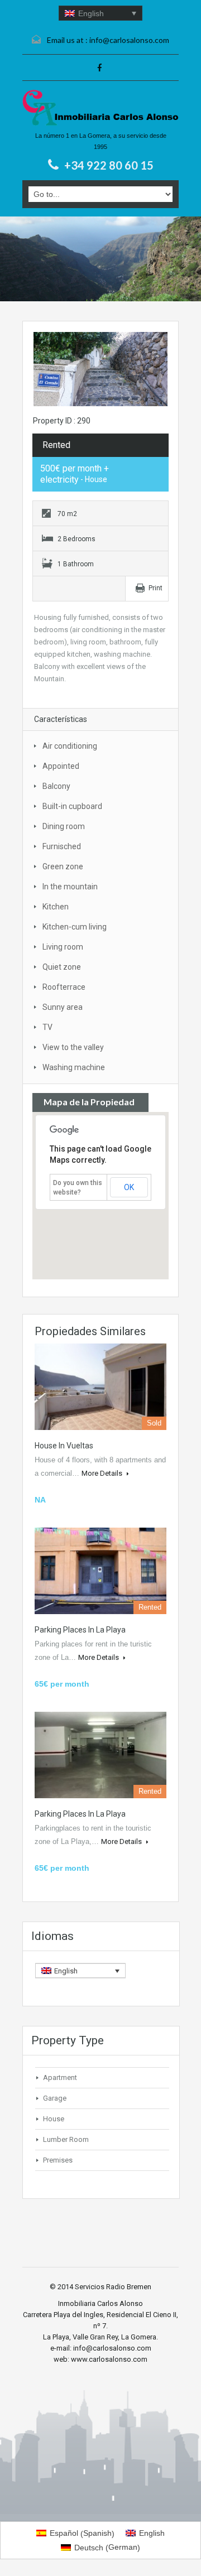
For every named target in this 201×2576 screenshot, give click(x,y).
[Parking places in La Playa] (100, 1571)
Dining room (64, 826)
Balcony (56, 786)
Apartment (60, 2077)
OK (129, 1187)
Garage (55, 2098)
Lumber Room (66, 2139)
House (54, 2119)
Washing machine (74, 1067)
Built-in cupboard (72, 806)
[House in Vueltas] (100, 1387)
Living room (63, 947)
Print (155, 588)
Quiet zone (62, 967)
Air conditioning (70, 746)
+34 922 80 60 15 (109, 165)
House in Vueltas (64, 1446)
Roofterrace (64, 987)
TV (47, 1027)
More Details (103, 1473)
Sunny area (63, 1007)
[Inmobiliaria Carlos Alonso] (100, 108)
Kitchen (56, 907)
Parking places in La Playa (80, 1630)
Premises (58, 2160)
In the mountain (70, 887)
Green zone (63, 866)
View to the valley (73, 1047)
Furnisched (62, 846)
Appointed (61, 766)
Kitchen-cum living (75, 927)
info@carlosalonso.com (129, 40)
